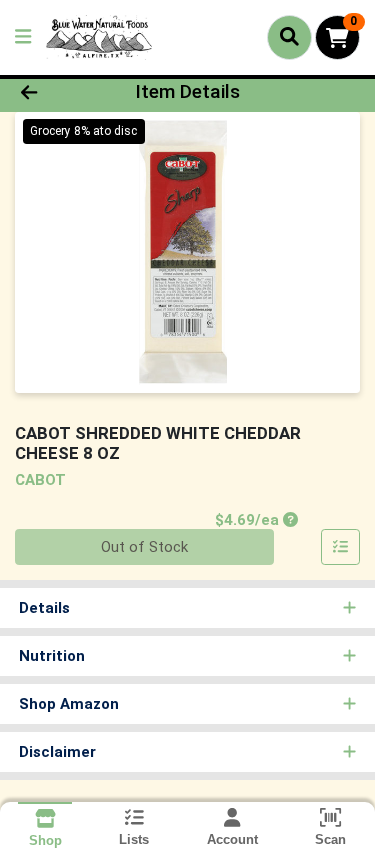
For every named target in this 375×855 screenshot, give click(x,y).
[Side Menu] (23, 37)
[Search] (289, 37)
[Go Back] (58, 92)
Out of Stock (144, 547)
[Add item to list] (341, 547)
